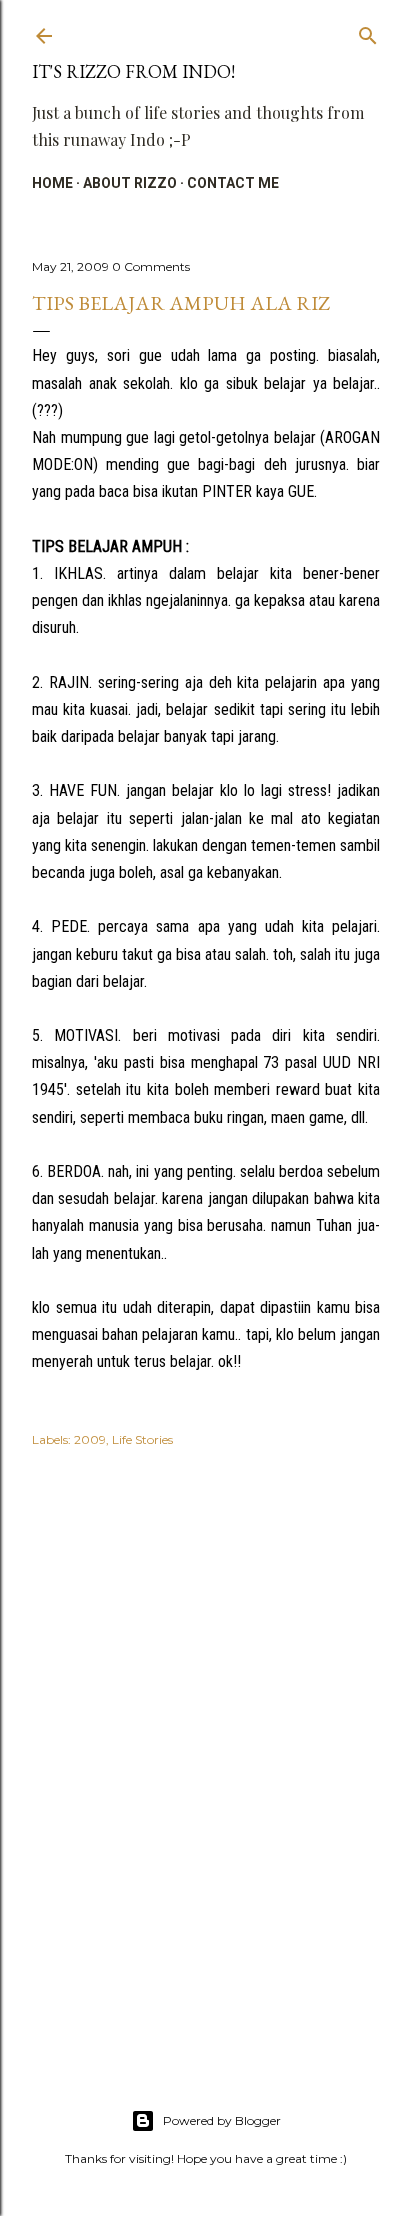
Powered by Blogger (222, 2120)
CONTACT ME (233, 183)
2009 (90, 1439)
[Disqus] (206, 1753)
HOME (52, 183)
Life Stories (142, 1439)
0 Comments (151, 266)
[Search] (368, 31)
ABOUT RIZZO (130, 183)
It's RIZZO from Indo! (133, 71)
